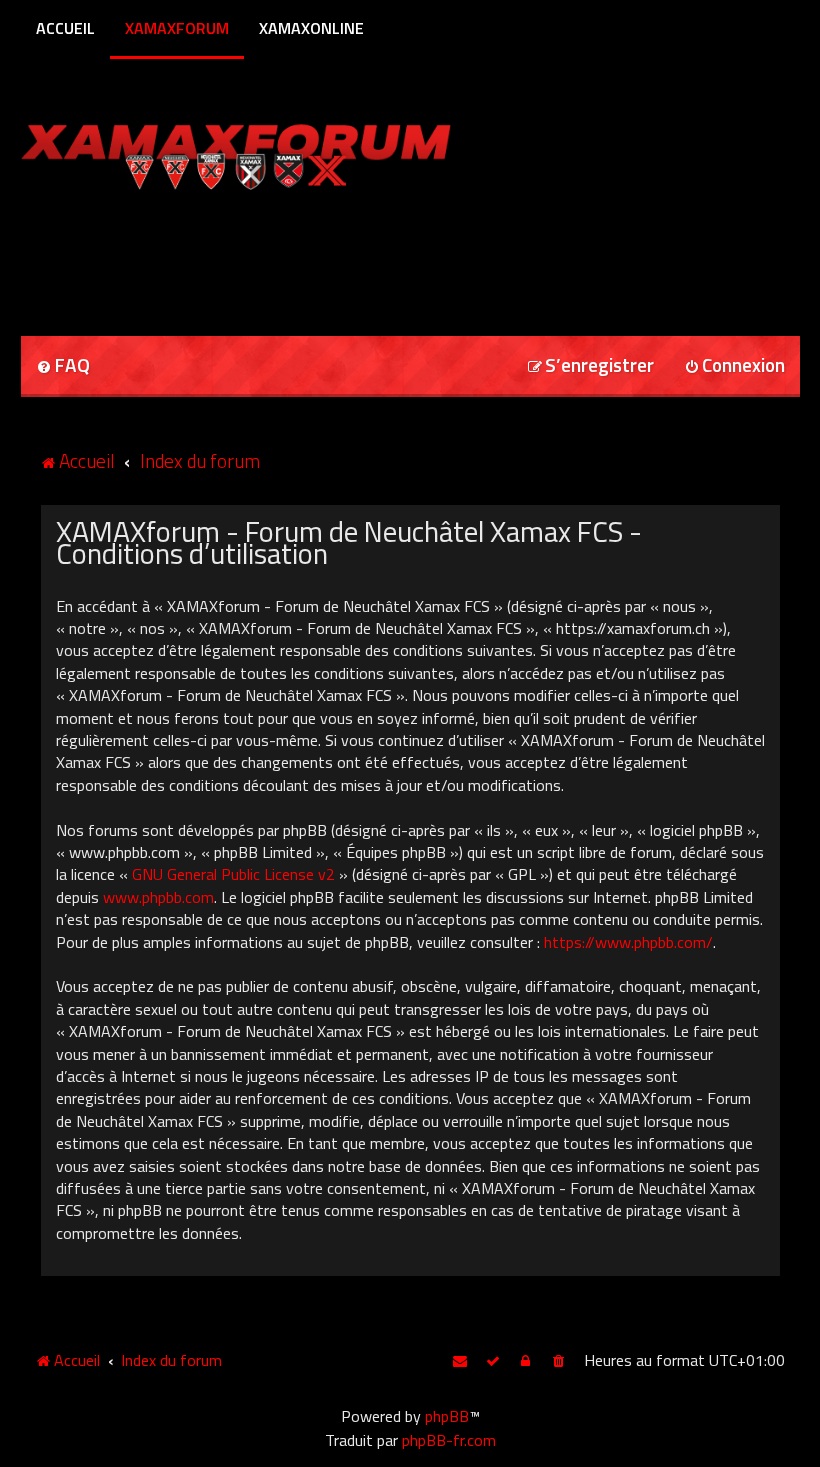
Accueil (65, 28)
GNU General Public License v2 (233, 874)
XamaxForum (177, 28)
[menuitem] (63, 366)
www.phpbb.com (158, 897)
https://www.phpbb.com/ (628, 942)
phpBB (447, 1416)
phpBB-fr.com (449, 1440)
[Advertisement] (255, 256)
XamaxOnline (311, 28)
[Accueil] (274, 152)
